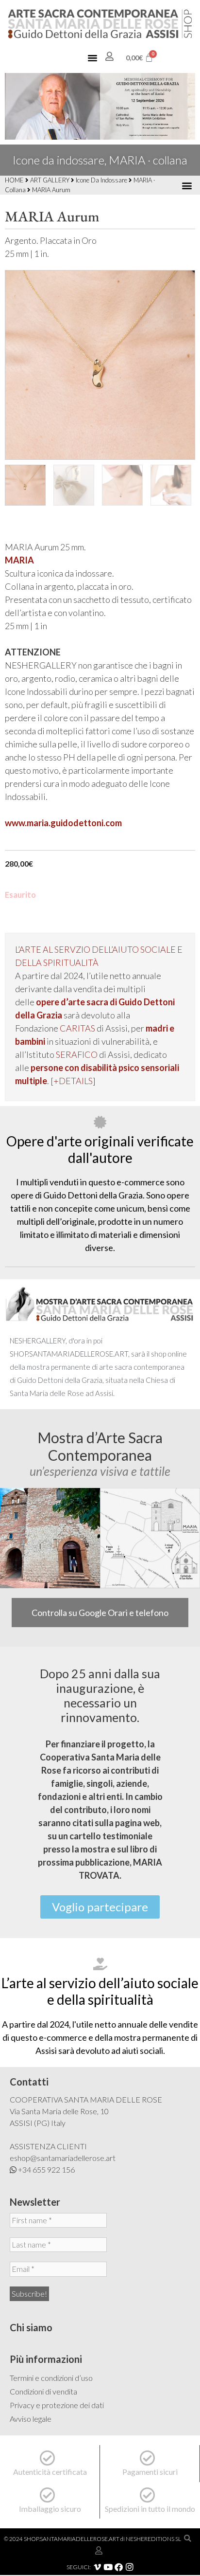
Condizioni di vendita (43, 2391)
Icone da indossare (101, 180)
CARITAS (78, 1028)
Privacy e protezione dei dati (57, 2405)
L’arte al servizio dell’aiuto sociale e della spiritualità (100, 1991)
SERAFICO (77, 1054)
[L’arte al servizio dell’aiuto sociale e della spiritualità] (100, 1964)
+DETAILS (73, 1081)
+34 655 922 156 (46, 2169)
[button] (93, 58)
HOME (14, 180)
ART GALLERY (50, 180)
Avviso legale (31, 2419)
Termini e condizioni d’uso (51, 2378)
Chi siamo (31, 2327)
